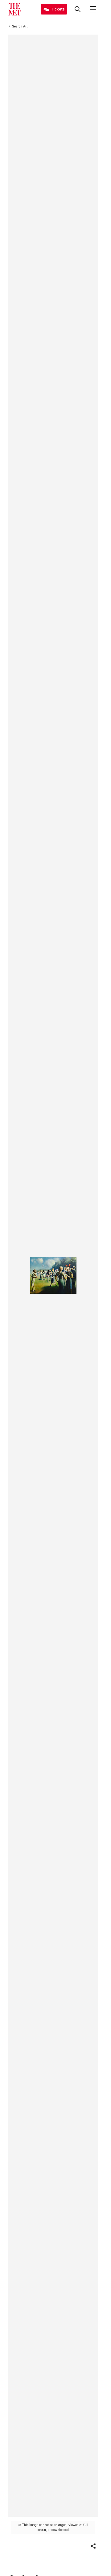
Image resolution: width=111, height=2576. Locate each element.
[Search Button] (78, 9)
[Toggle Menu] (93, 9)
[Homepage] (14, 9)
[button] (93, 2546)
